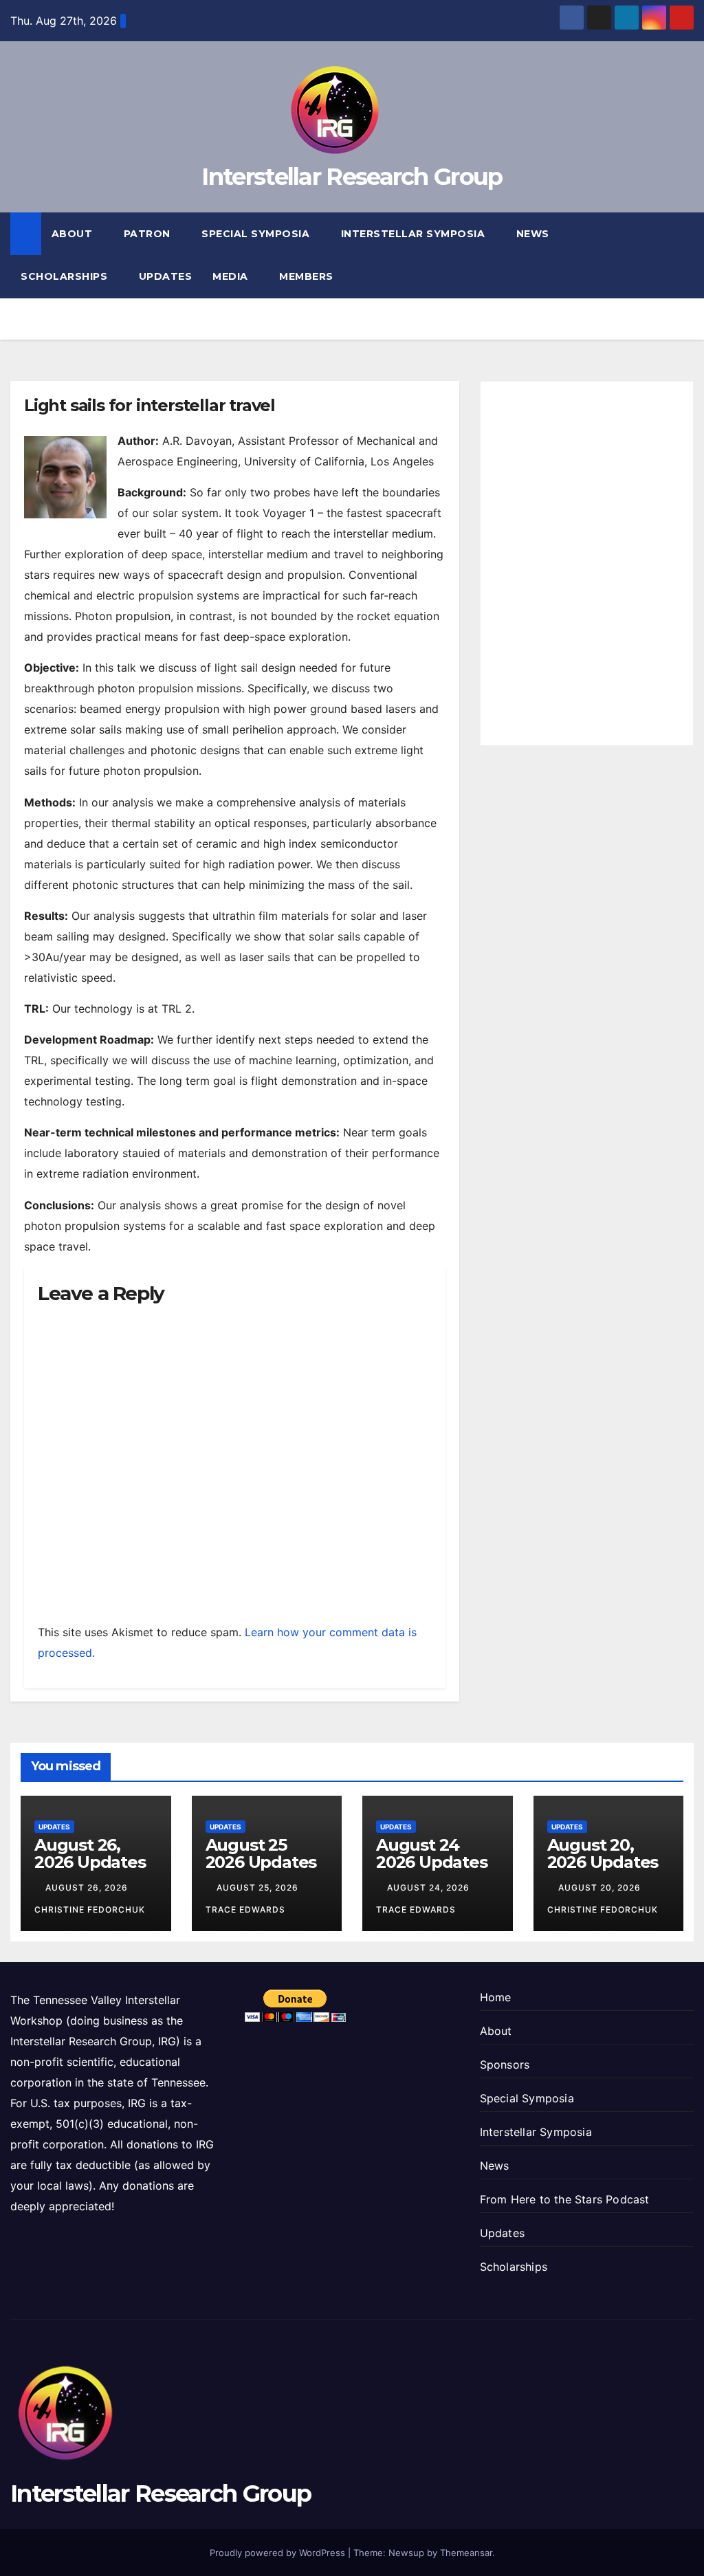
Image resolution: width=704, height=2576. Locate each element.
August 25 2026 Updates (261, 1853)
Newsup (406, 2553)
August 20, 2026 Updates (603, 1853)
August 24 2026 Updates (432, 1853)
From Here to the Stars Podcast (565, 2199)
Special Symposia (257, 234)
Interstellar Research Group (352, 177)
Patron (149, 234)
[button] (684, 255)
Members (308, 276)
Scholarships (66, 276)
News (535, 234)
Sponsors (505, 2065)
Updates (166, 276)
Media (232, 276)
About (74, 234)
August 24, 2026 (430, 1887)
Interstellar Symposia (415, 234)
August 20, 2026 (601, 1887)
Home (496, 1997)
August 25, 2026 (259, 1887)
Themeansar (466, 2553)
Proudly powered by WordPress (279, 2553)
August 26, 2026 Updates (90, 1853)
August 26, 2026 (88, 1887)
